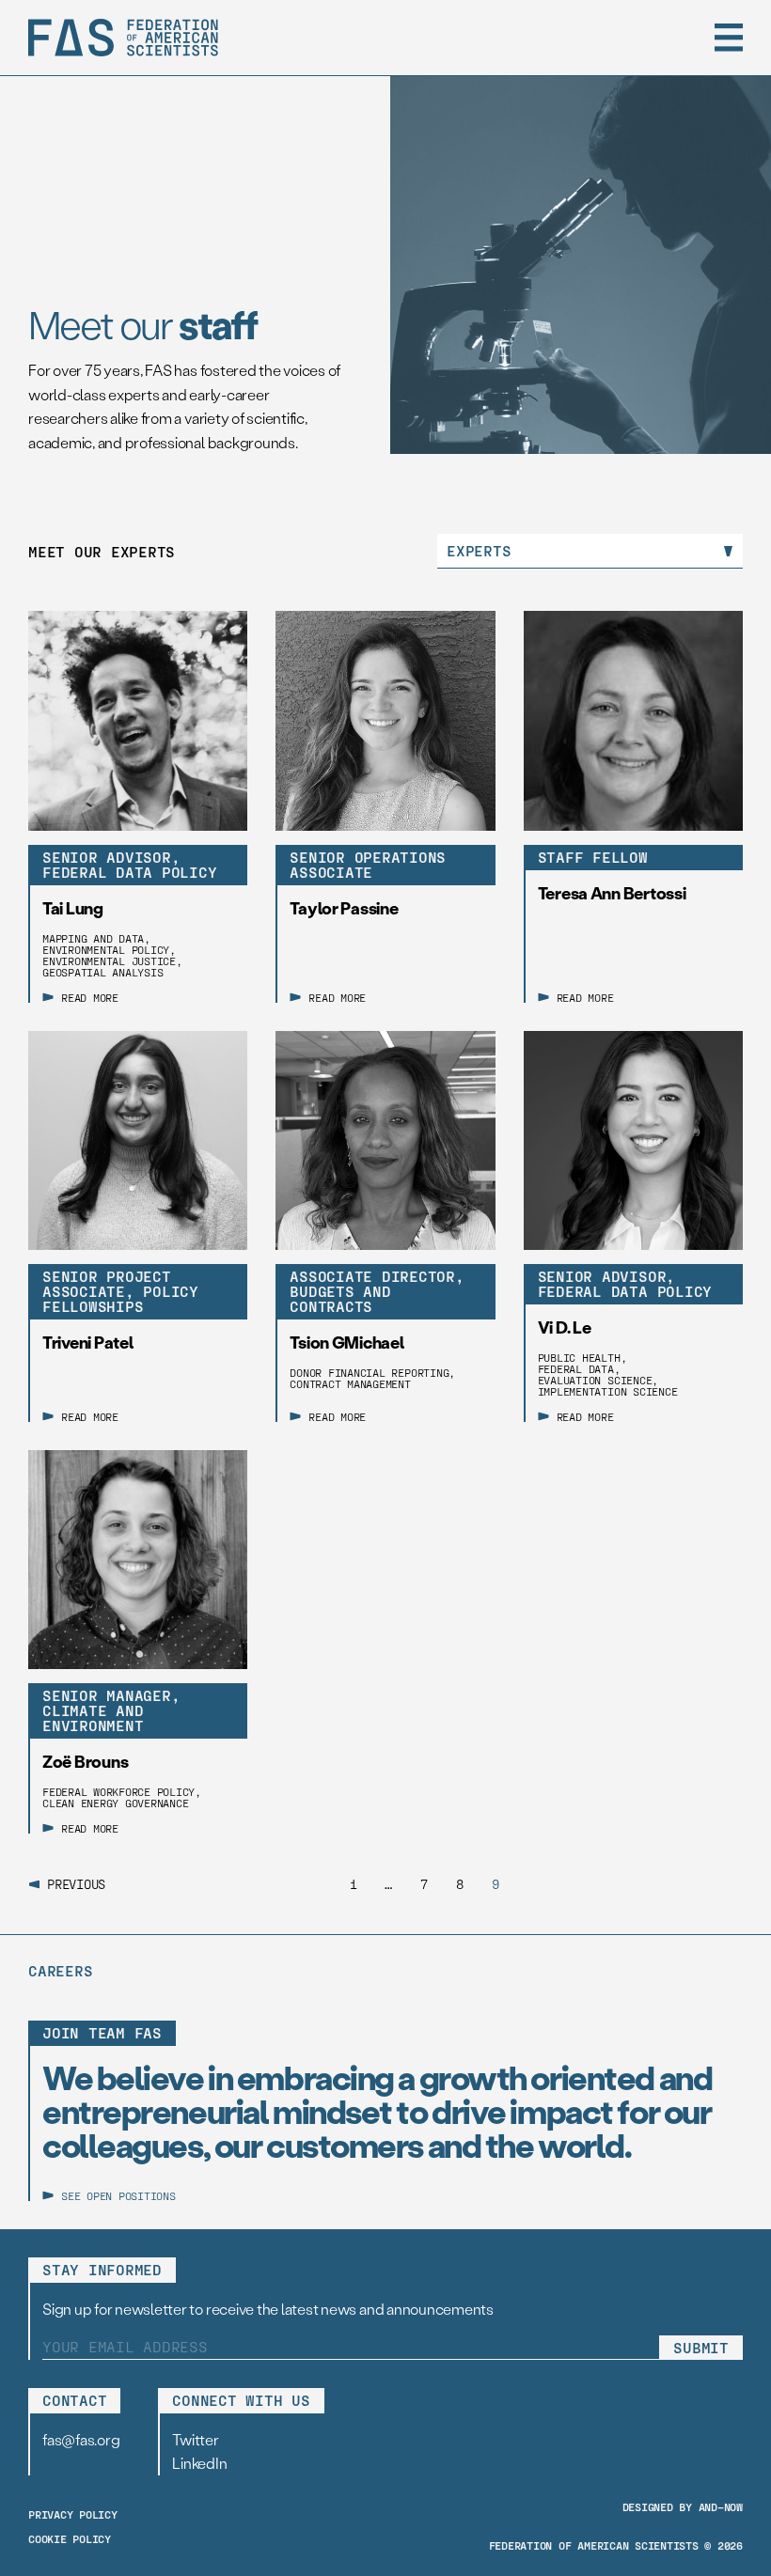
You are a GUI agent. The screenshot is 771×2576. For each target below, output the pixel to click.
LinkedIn (199, 2463)
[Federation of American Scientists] (123, 38)
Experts (479, 550)
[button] (729, 38)
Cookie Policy (70, 2538)
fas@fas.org (81, 2439)
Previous (76, 1884)
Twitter (195, 2439)
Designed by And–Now (683, 2506)
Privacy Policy (73, 2514)
